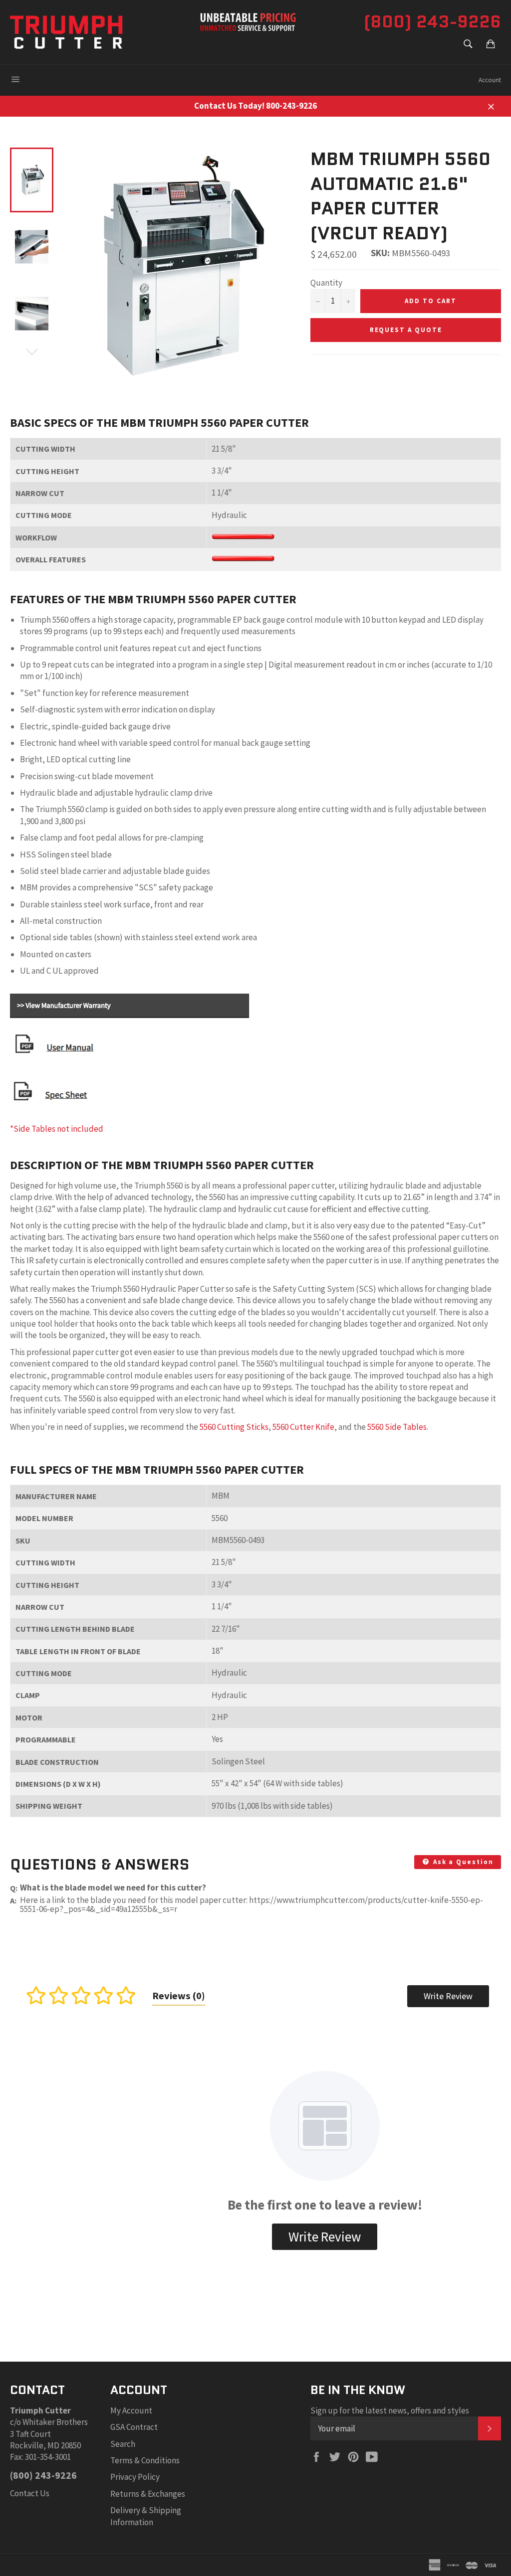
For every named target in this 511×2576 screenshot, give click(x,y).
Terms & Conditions (145, 2460)
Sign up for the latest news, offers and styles (390, 2410)
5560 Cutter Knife (303, 1427)
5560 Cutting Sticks (234, 1427)
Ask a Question (462, 1862)
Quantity (326, 283)
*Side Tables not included (57, 1129)
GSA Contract (134, 2427)
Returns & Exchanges (148, 2494)
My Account (131, 2410)
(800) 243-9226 (432, 21)
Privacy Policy (135, 2477)
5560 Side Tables (397, 1427)
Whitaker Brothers (55, 2422)
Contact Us (30, 2493)
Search (123, 2444)
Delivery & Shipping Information (146, 2516)
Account (490, 80)
